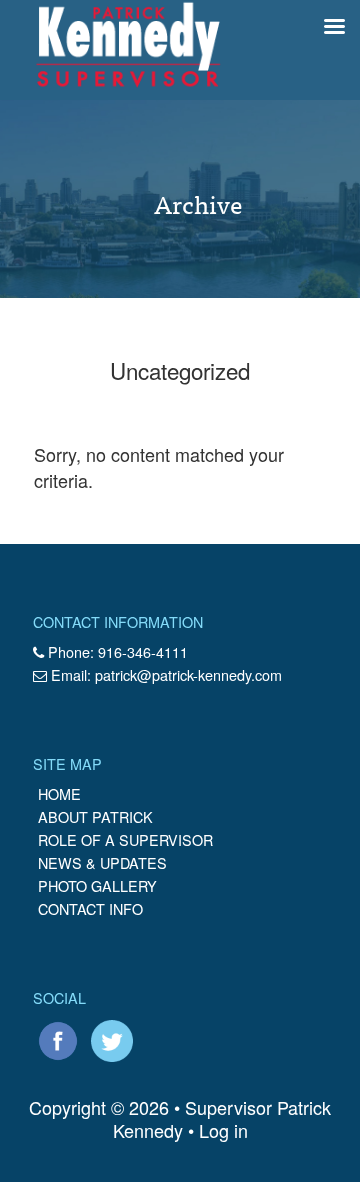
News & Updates (102, 862)
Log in (223, 1130)
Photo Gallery (97, 885)
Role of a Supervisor (125, 839)
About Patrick (95, 816)
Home (59, 793)
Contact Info (90, 908)
